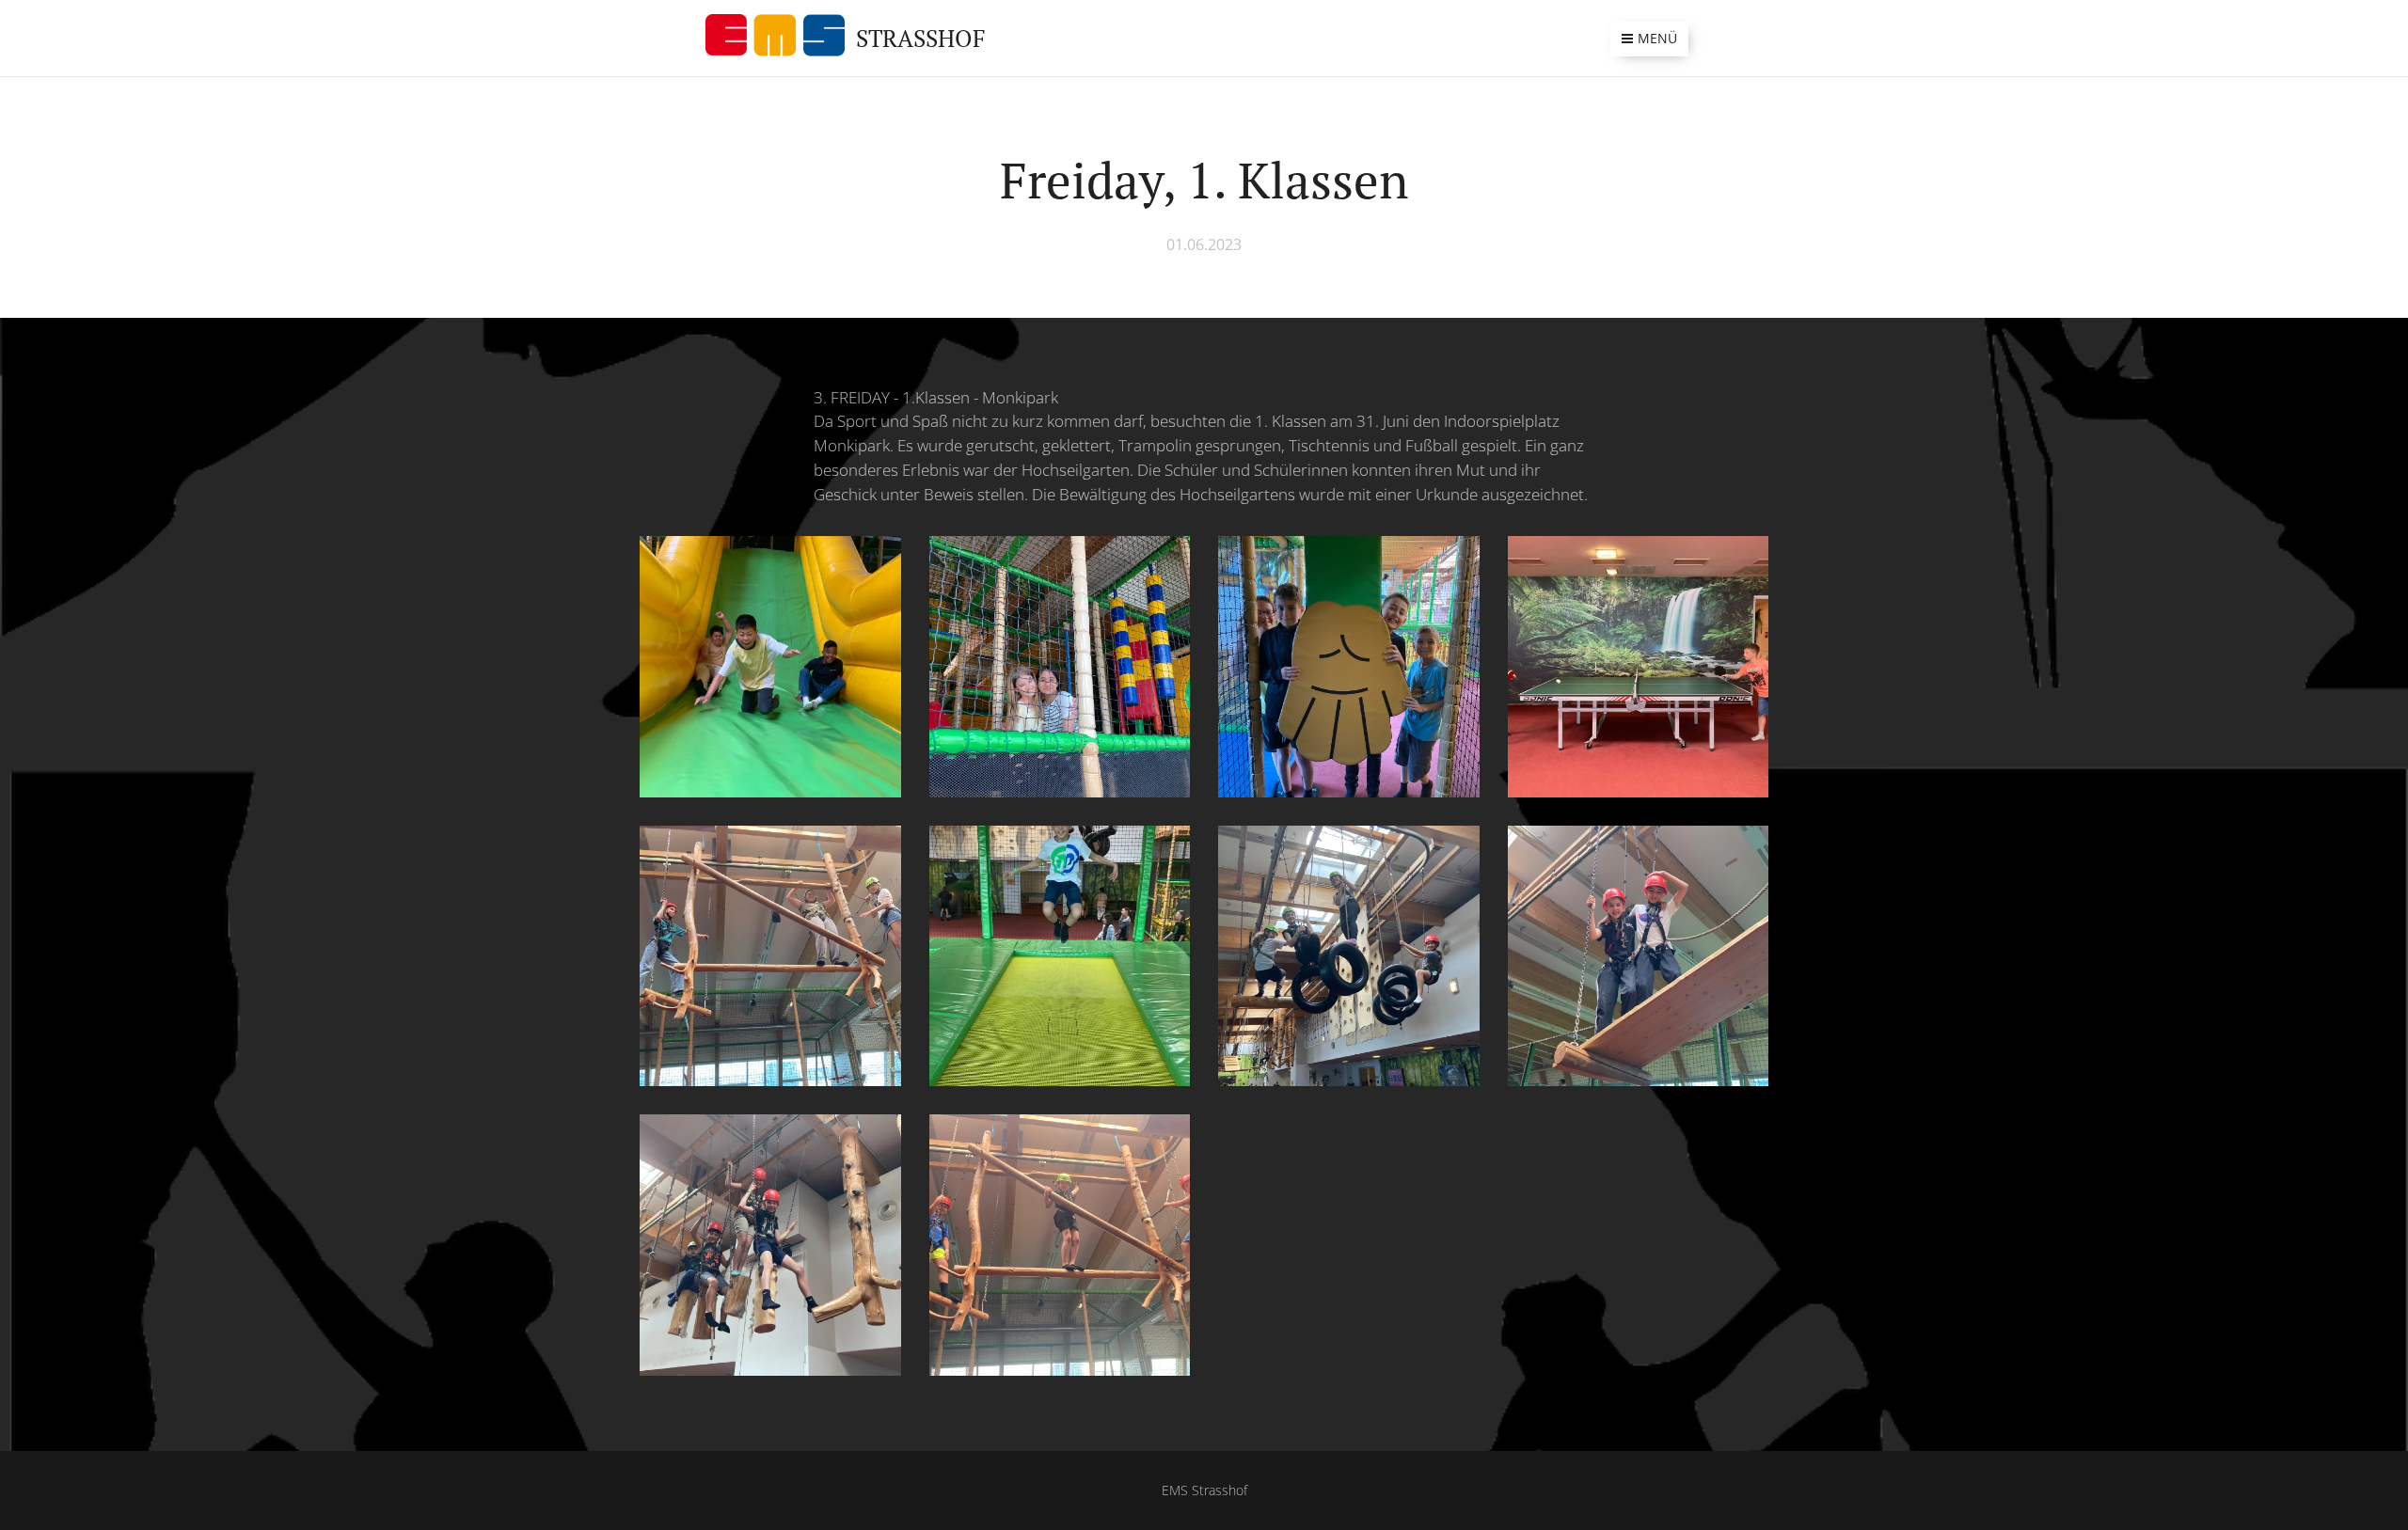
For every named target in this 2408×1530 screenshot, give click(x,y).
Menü (1657, 38)
